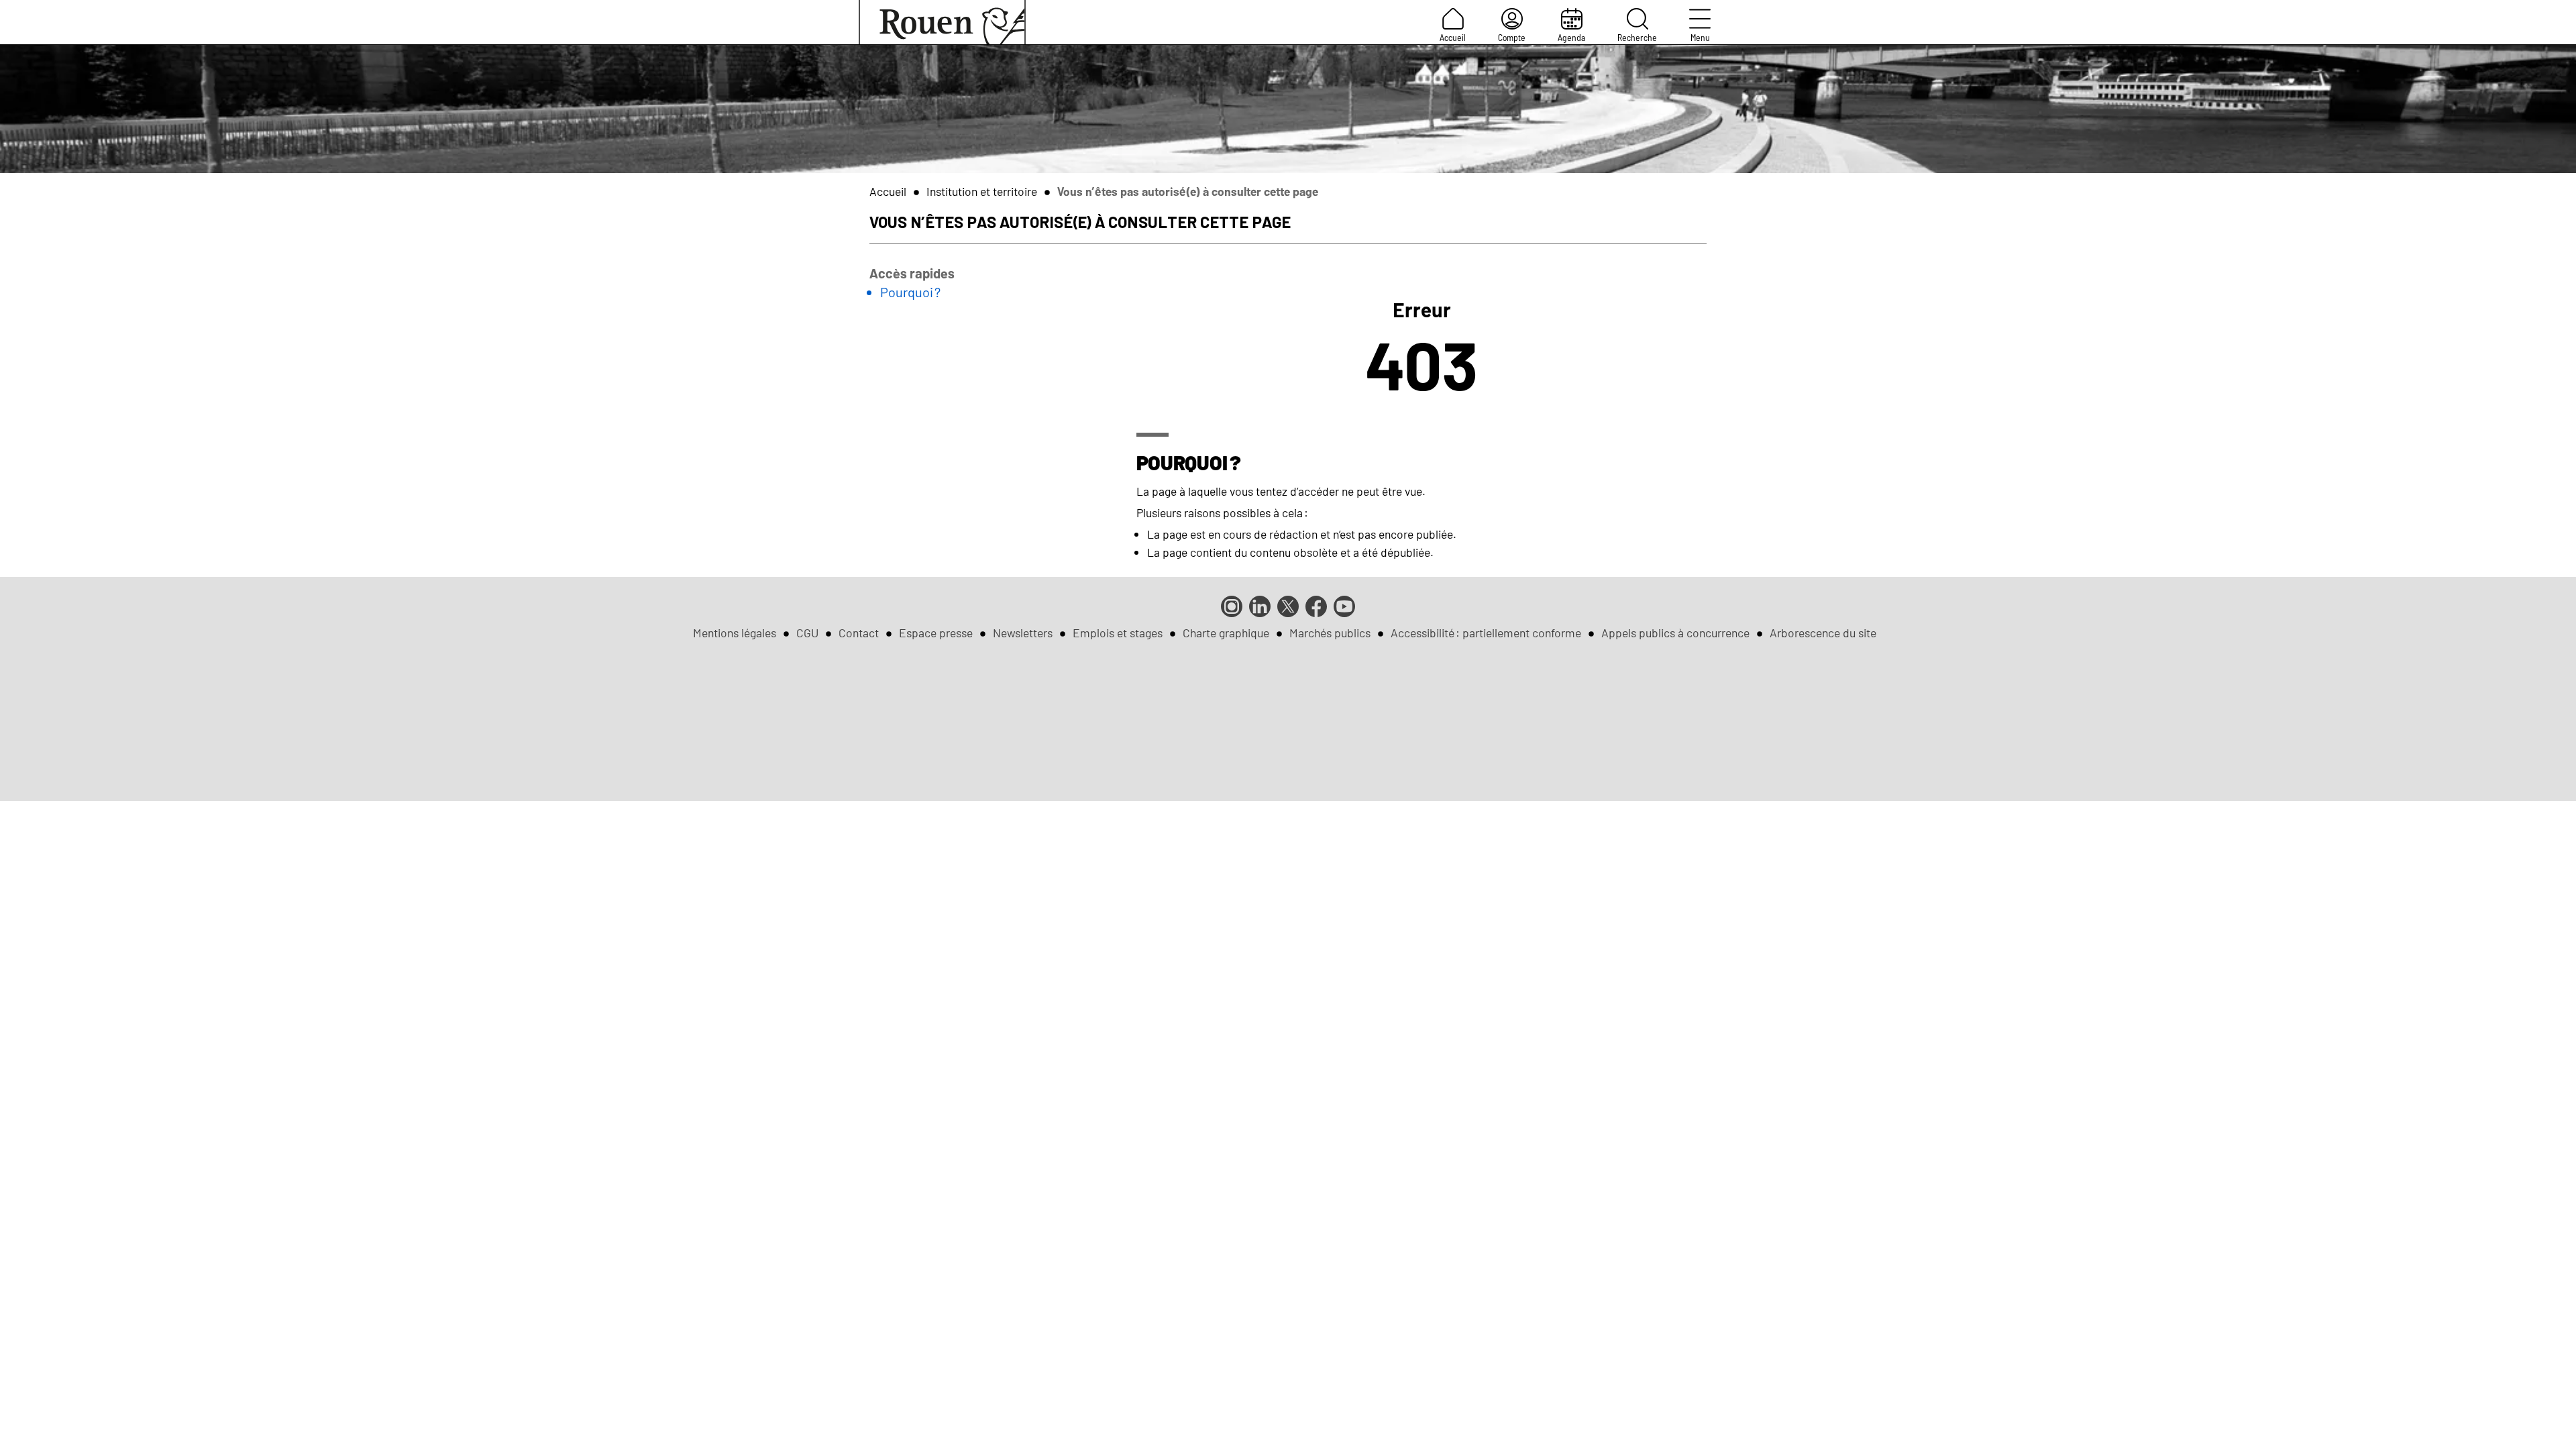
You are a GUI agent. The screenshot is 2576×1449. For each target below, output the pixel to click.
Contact (859, 633)
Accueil (1453, 37)
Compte (1512, 37)
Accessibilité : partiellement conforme (1486, 633)
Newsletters (1023, 633)
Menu (1700, 37)
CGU (807, 633)
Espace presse (936, 633)
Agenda (1571, 37)
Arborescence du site (1823, 633)
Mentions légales (735, 633)
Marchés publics (1330, 633)
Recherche (1637, 37)
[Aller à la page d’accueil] (942, 22)
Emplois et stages (1118, 633)
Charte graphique (1226, 633)
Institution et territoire (982, 191)
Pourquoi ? (910, 292)
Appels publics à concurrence (1675, 633)
